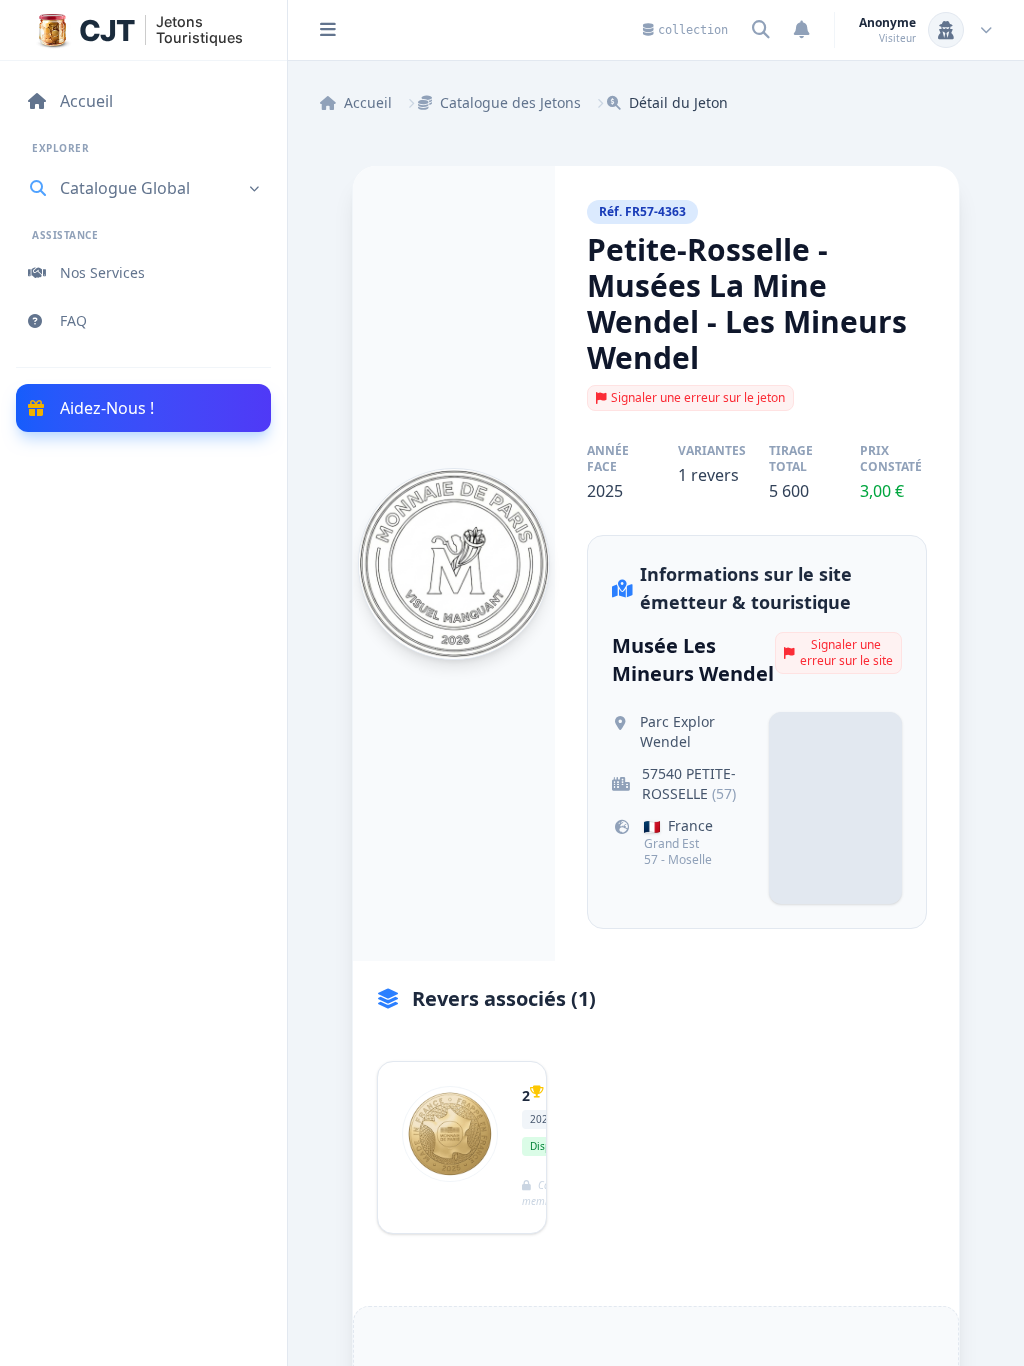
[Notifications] (802, 30)
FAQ (73, 320)
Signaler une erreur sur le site (846, 652)
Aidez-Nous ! (107, 408)
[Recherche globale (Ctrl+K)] (761, 30)
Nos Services (102, 272)
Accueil (368, 102)
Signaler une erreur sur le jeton (698, 397)
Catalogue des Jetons (510, 102)
